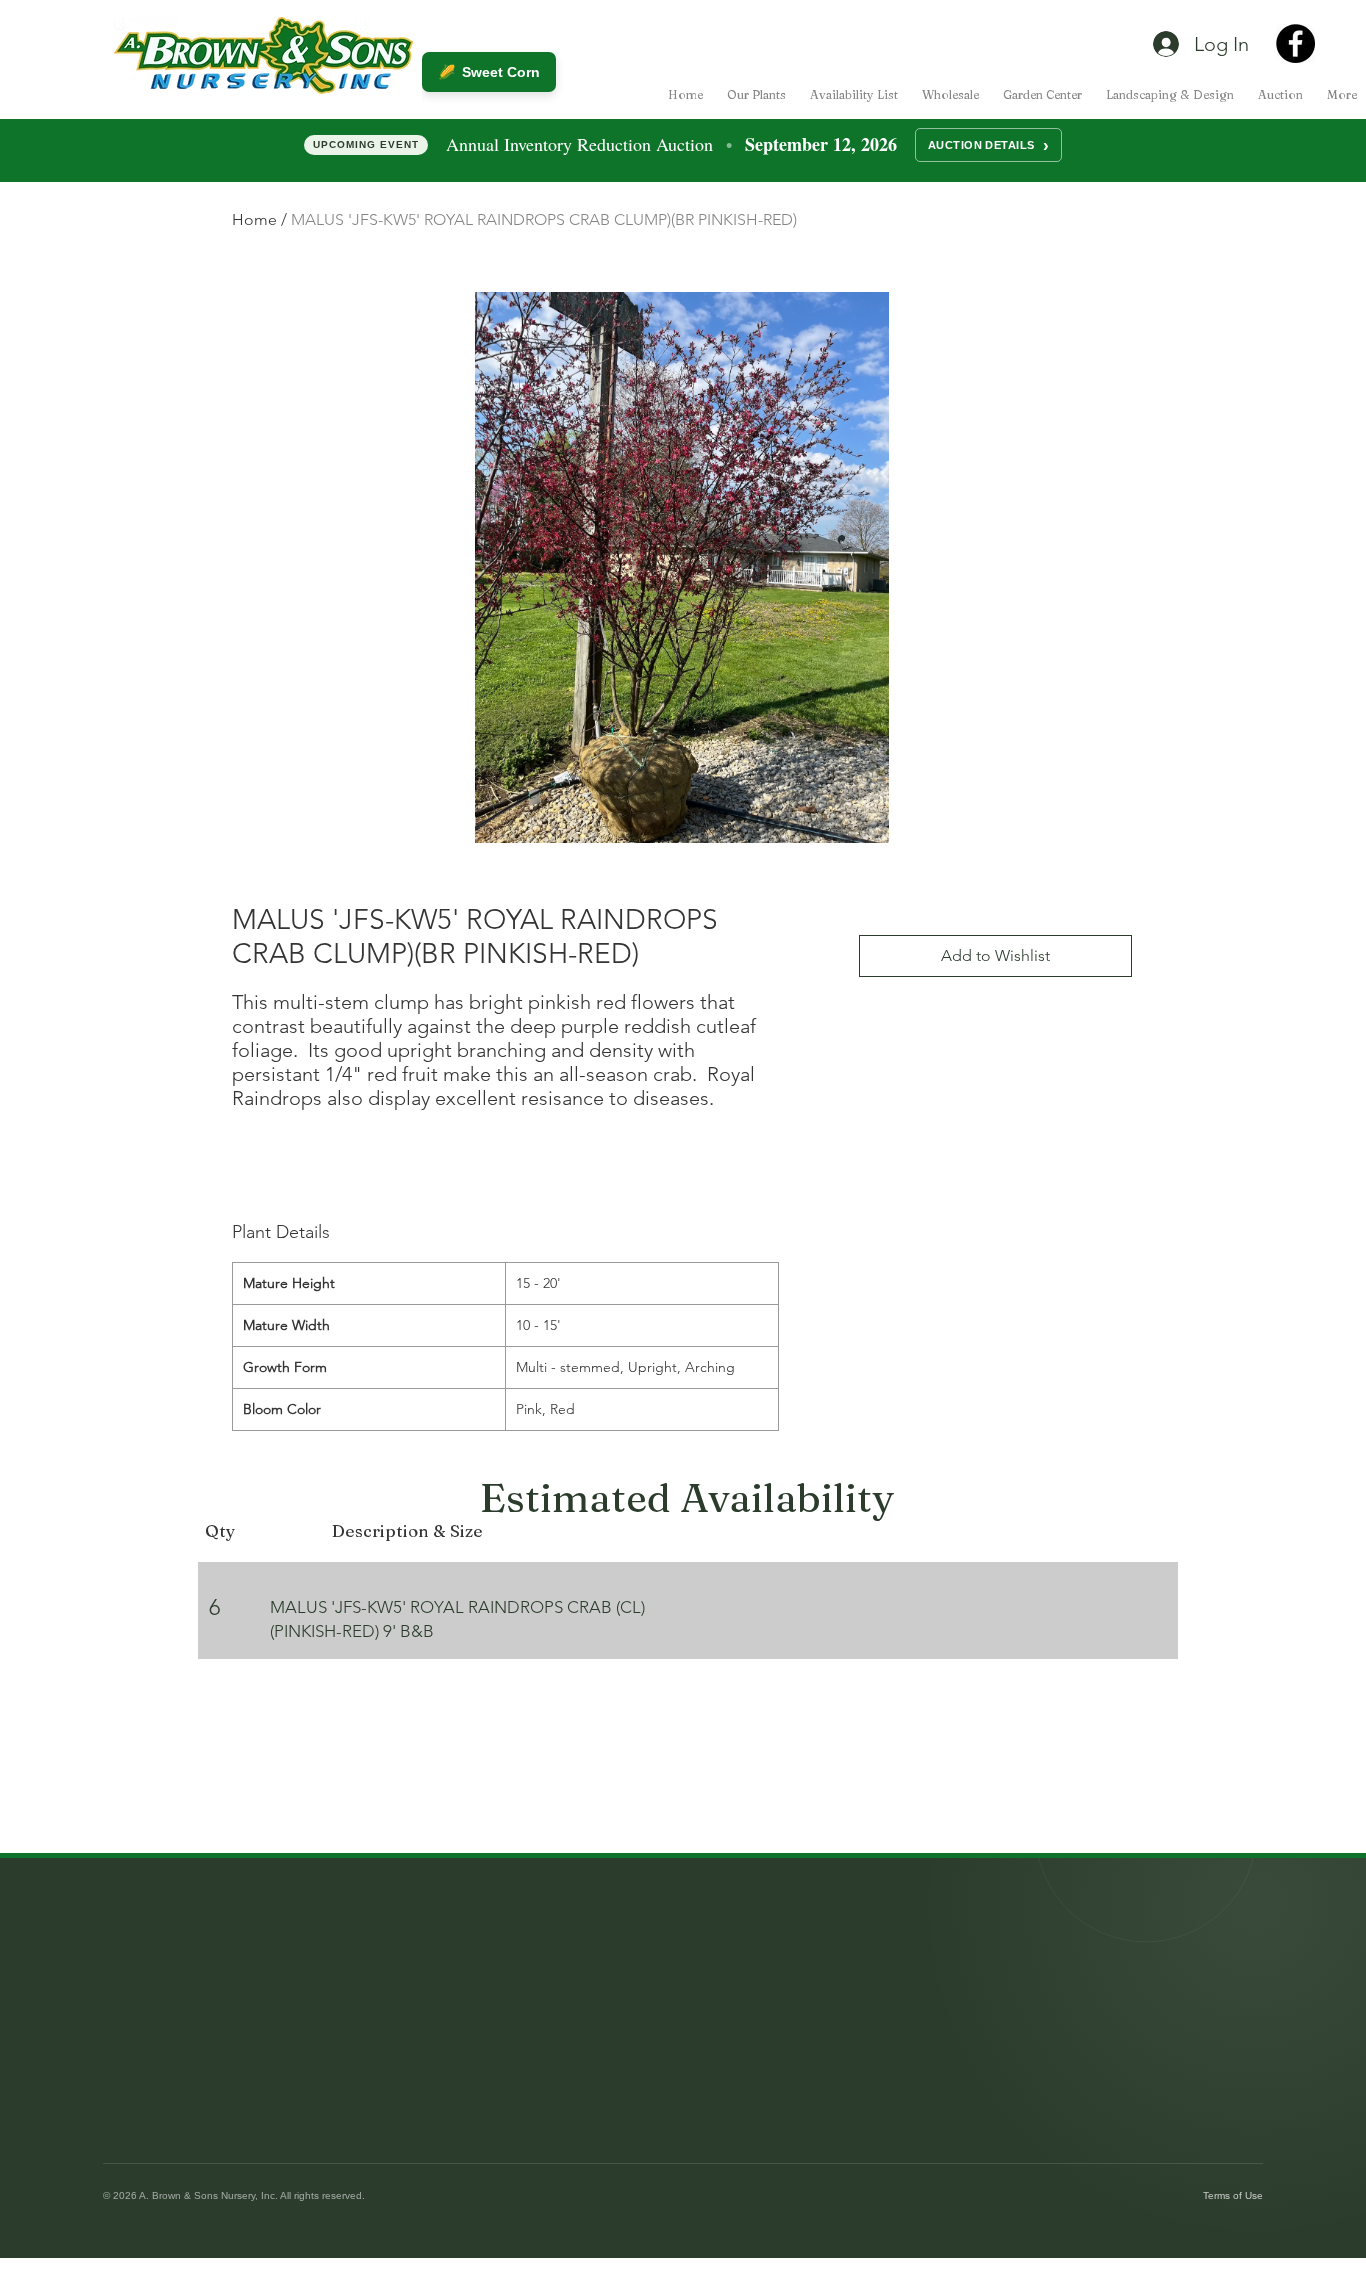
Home (254, 219)
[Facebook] (1295, 43)
